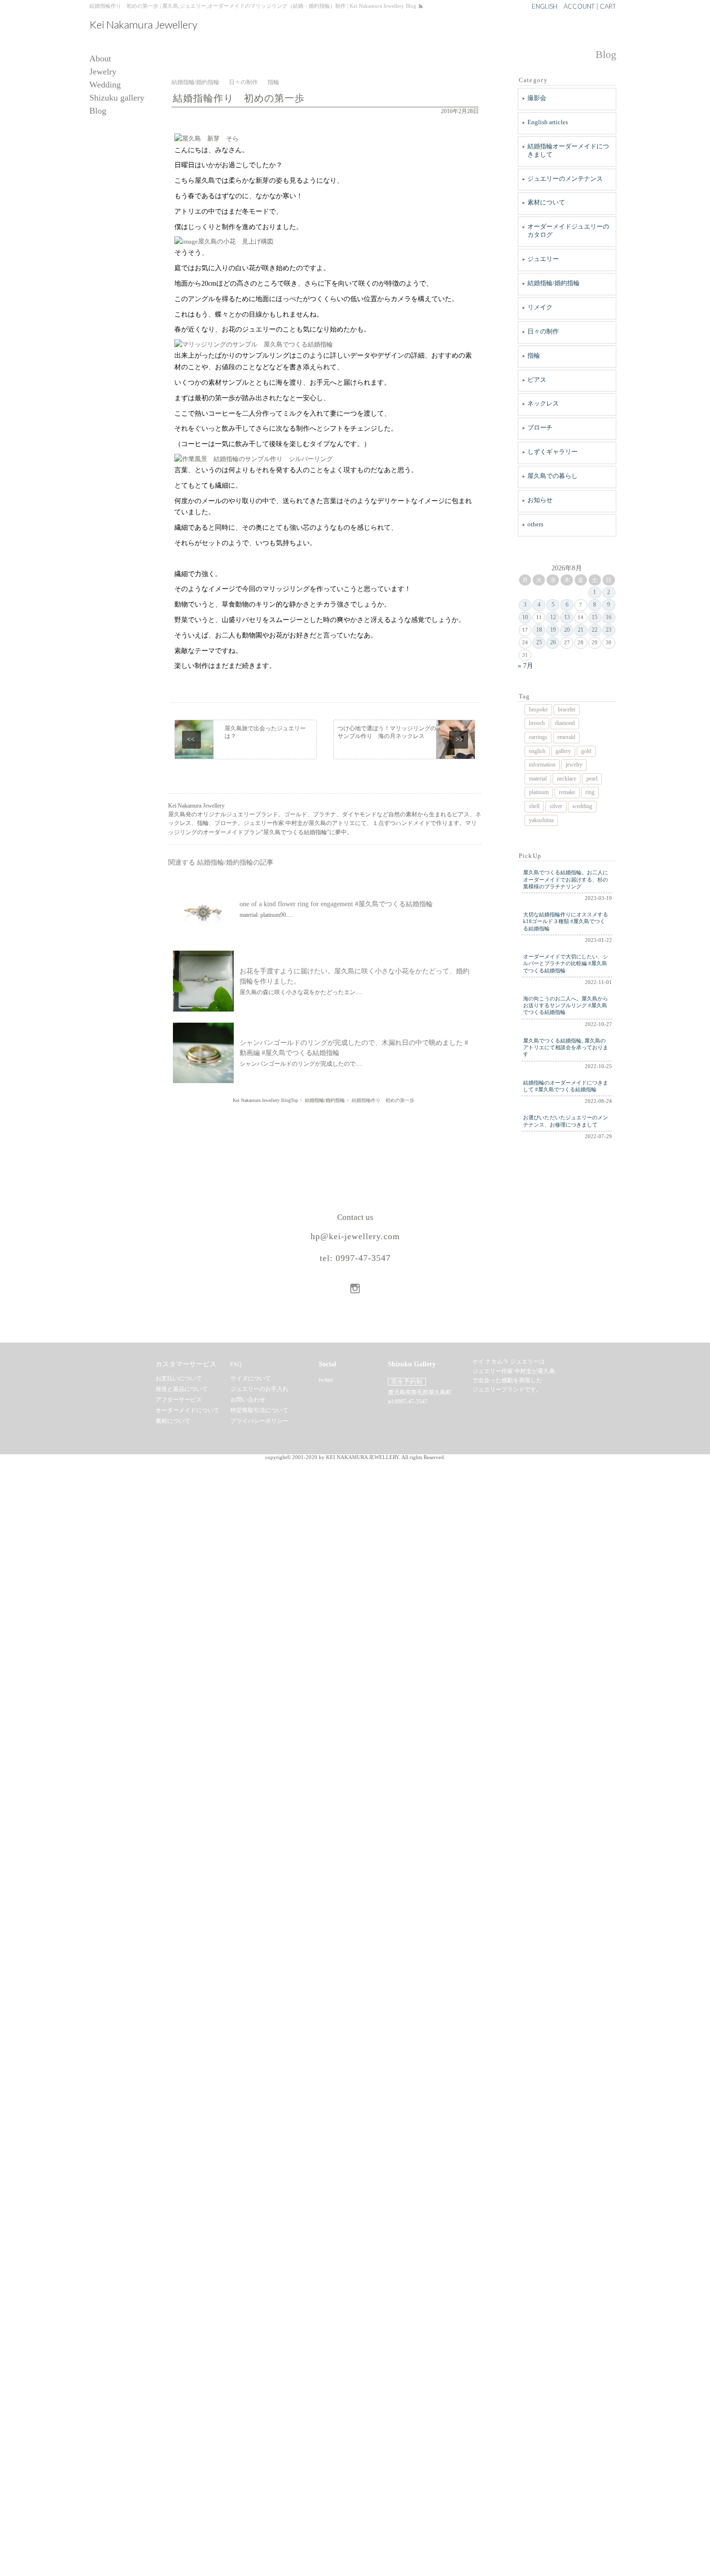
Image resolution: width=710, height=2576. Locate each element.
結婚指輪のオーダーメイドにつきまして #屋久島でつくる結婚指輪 (566, 1086)
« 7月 (525, 666)
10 (525, 617)
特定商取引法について (259, 1410)
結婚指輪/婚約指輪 (554, 283)
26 (553, 642)
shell (534, 806)
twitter (326, 1380)
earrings (538, 737)
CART (608, 6)
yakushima (541, 820)
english (537, 751)
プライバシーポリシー (259, 1421)
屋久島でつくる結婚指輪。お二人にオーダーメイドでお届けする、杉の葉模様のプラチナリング (566, 879)
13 (567, 617)
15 (595, 617)
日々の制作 (543, 331)
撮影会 (537, 98)
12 (553, 617)
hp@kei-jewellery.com (355, 1236)
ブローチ (540, 427)
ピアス (537, 380)
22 (595, 630)
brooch (537, 723)
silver (556, 806)
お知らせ (540, 500)
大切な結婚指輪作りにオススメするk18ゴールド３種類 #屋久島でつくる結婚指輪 (566, 921)
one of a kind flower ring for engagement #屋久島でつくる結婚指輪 (336, 904)
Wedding (105, 85)
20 (567, 630)
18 (539, 630)
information (542, 765)
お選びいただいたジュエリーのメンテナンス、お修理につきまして (566, 1121)
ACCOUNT (579, 6)
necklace (567, 779)
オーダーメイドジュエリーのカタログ (568, 231)
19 (553, 630)
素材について (546, 202)
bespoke (538, 709)
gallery (563, 751)
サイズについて (251, 1378)
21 (581, 630)
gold (586, 751)
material (538, 779)
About (100, 59)
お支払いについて (179, 1378)
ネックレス (543, 403)
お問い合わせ (248, 1400)
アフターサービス (179, 1400)
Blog (98, 111)
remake (567, 792)
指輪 (534, 355)
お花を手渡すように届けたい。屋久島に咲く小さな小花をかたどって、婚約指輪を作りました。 (355, 976)
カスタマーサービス (186, 1364)
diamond (565, 723)
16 (609, 617)
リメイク (540, 307)
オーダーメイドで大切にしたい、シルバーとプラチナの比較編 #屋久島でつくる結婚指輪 (566, 963)
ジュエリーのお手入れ (259, 1389)
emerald (566, 737)
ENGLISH (545, 6)
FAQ (236, 1364)
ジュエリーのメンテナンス (565, 179)
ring (590, 792)
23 (609, 630)
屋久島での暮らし (553, 476)
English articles (548, 122)
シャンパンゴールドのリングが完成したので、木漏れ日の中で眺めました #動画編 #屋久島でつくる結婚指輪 (354, 1048)
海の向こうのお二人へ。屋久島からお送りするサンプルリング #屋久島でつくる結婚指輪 (566, 1006)
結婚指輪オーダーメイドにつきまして (568, 150)
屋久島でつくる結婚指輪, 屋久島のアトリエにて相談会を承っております (566, 1048)
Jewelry (103, 72)
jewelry (574, 765)
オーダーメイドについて (187, 1410)
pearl (592, 779)
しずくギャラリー (553, 452)
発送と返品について (182, 1389)
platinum (539, 792)
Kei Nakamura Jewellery (143, 25)
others (535, 524)
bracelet (567, 709)
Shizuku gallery (117, 98)
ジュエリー (543, 259)
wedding (582, 806)
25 (539, 642)
